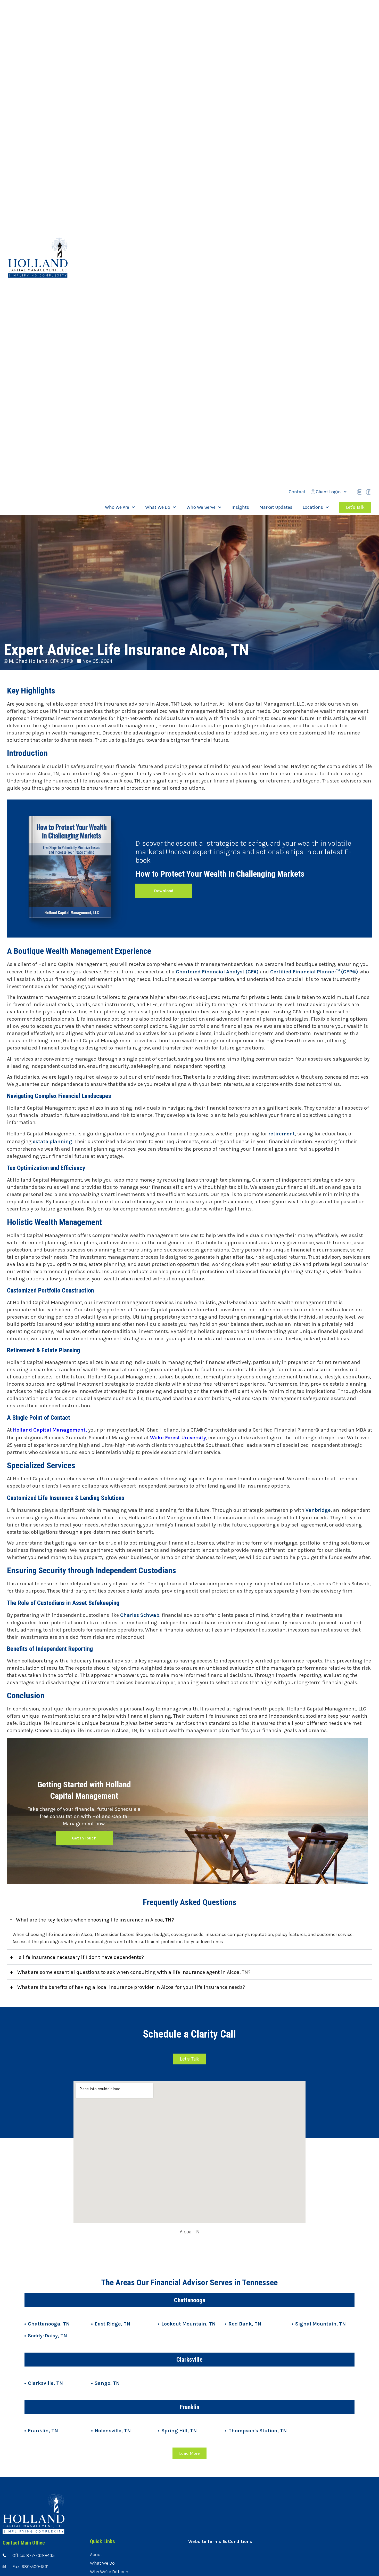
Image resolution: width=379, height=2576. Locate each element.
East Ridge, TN (112, 2324)
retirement (281, 1134)
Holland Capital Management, (50, 1430)
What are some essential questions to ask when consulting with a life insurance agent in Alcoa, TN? (130, 1972)
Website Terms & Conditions (220, 2541)
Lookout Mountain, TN (188, 2324)
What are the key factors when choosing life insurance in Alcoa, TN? (92, 1919)
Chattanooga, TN (49, 2324)
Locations (313, 507)
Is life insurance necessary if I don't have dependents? (77, 1957)
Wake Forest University (178, 1438)
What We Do (158, 507)
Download (164, 891)
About (96, 2555)
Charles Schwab (140, 1615)
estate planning (52, 1141)
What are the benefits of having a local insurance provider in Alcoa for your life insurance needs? (127, 1987)
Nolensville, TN (113, 2431)
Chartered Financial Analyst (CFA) (217, 972)
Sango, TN (107, 2383)
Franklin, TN (43, 2431)
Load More (190, 2453)
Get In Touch (84, 1838)
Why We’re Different (110, 2572)
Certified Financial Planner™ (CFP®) (314, 972)
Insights (240, 507)
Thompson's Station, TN (258, 2431)
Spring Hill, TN (179, 2431)
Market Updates (276, 507)
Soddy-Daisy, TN (47, 2336)
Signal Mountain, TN (320, 2324)
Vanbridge (318, 1510)
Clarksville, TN (45, 2383)
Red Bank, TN (245, 2324)
